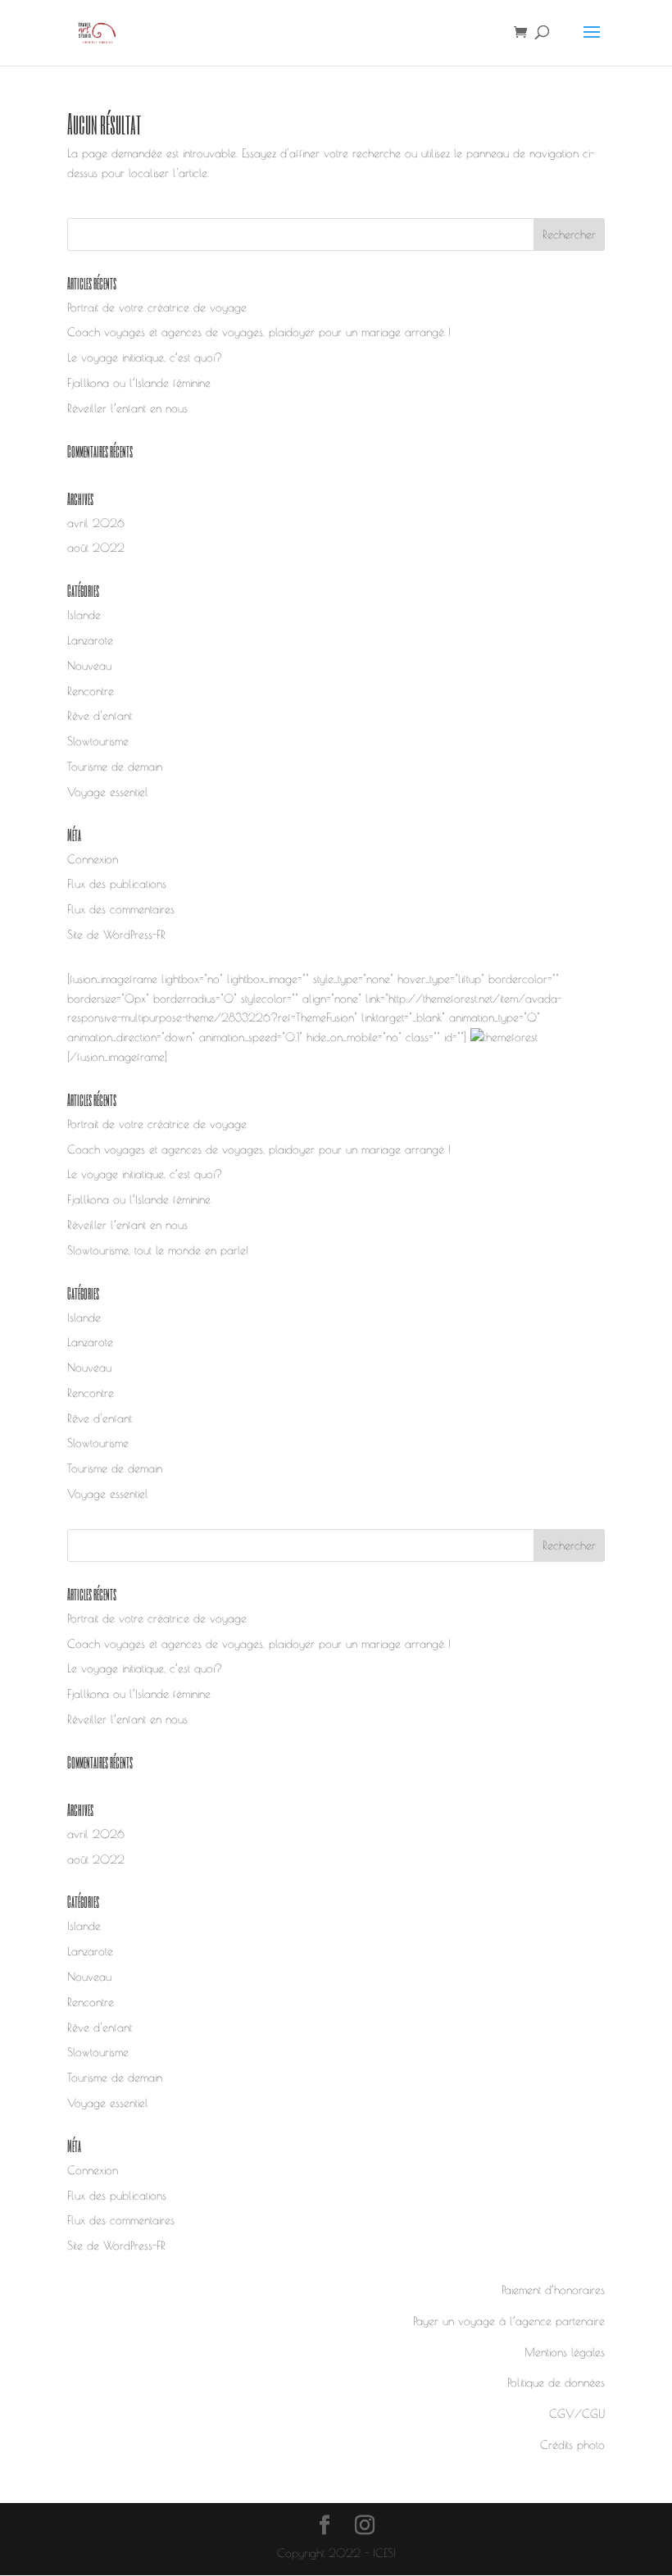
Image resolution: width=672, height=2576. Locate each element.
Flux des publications (117, 884)
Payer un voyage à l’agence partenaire (509, 2321)
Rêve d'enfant (100, 716)
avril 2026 (96, 523)
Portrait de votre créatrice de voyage (157, 307)
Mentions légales (565, 2352)
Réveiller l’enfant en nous (127, 408)
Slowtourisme (98, 741)
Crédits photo (572, 2445)
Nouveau (89, 666)
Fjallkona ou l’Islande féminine (139, 383)
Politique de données (556, 2383)
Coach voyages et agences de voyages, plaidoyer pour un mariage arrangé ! (259, 332)
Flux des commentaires (121, 909)
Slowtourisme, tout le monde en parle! (158, 1250)
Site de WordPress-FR (116, 935)
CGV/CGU (577, 2414)
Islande (84, 615)
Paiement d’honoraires (553, 2290)
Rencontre (91, 691)
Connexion (93, 859)
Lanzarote (90, 640)
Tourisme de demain (115, 767)
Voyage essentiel (108, 792)
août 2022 (96, 548)
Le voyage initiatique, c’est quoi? (145, 357)
